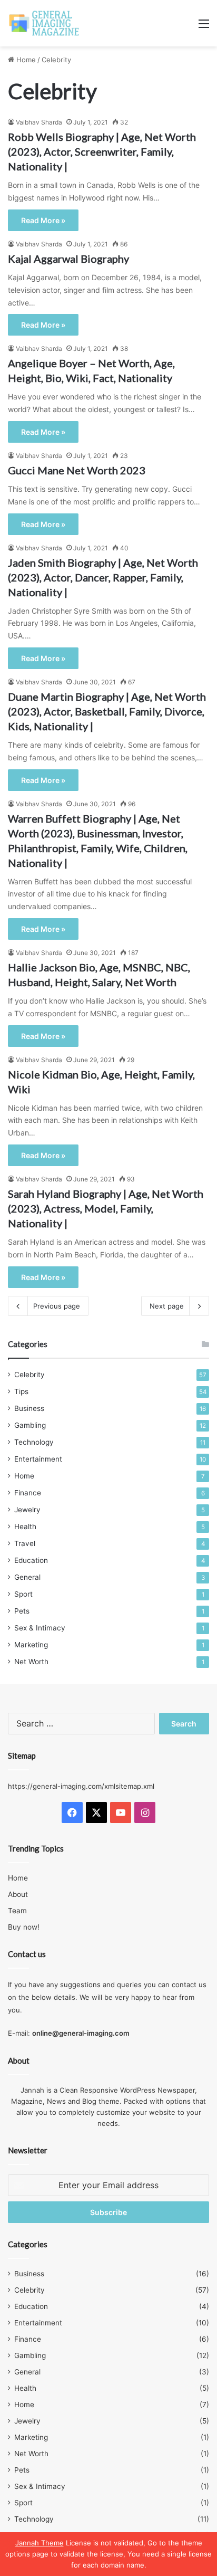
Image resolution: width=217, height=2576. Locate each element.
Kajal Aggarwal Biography (68, 259)
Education (31, 1560)
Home (25, 60)
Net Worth (31, 1662)
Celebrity (29, 1375)
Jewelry (27, 1510)
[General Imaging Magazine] (44, 23)
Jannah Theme (40, 2543)
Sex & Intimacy (40, 1628)
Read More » (43, 220)
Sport (23, 1594)
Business (29, 1408)
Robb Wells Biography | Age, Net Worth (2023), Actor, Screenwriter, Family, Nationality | (102, 151)
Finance (28, 1493)
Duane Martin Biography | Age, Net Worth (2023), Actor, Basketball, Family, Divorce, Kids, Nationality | (107, 711)
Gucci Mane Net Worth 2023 (77, 470)
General (27, 1577)
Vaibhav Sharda (39, 122)
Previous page (57, 1306)
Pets (22, 1611)
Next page (167, 1306)
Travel (25, 1543)
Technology (34, 1442)
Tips (21, 1391)
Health (25, 1526)
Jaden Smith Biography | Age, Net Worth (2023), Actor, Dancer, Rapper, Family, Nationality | (103, 577)
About (18, 1894)
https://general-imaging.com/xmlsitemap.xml (81, 1786)
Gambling (30, 1425)
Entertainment (38, 1459)
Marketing (31, 1645)
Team (17, 1911)
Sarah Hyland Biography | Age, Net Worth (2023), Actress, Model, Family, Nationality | (106, 1208)
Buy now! (24, 1927)
